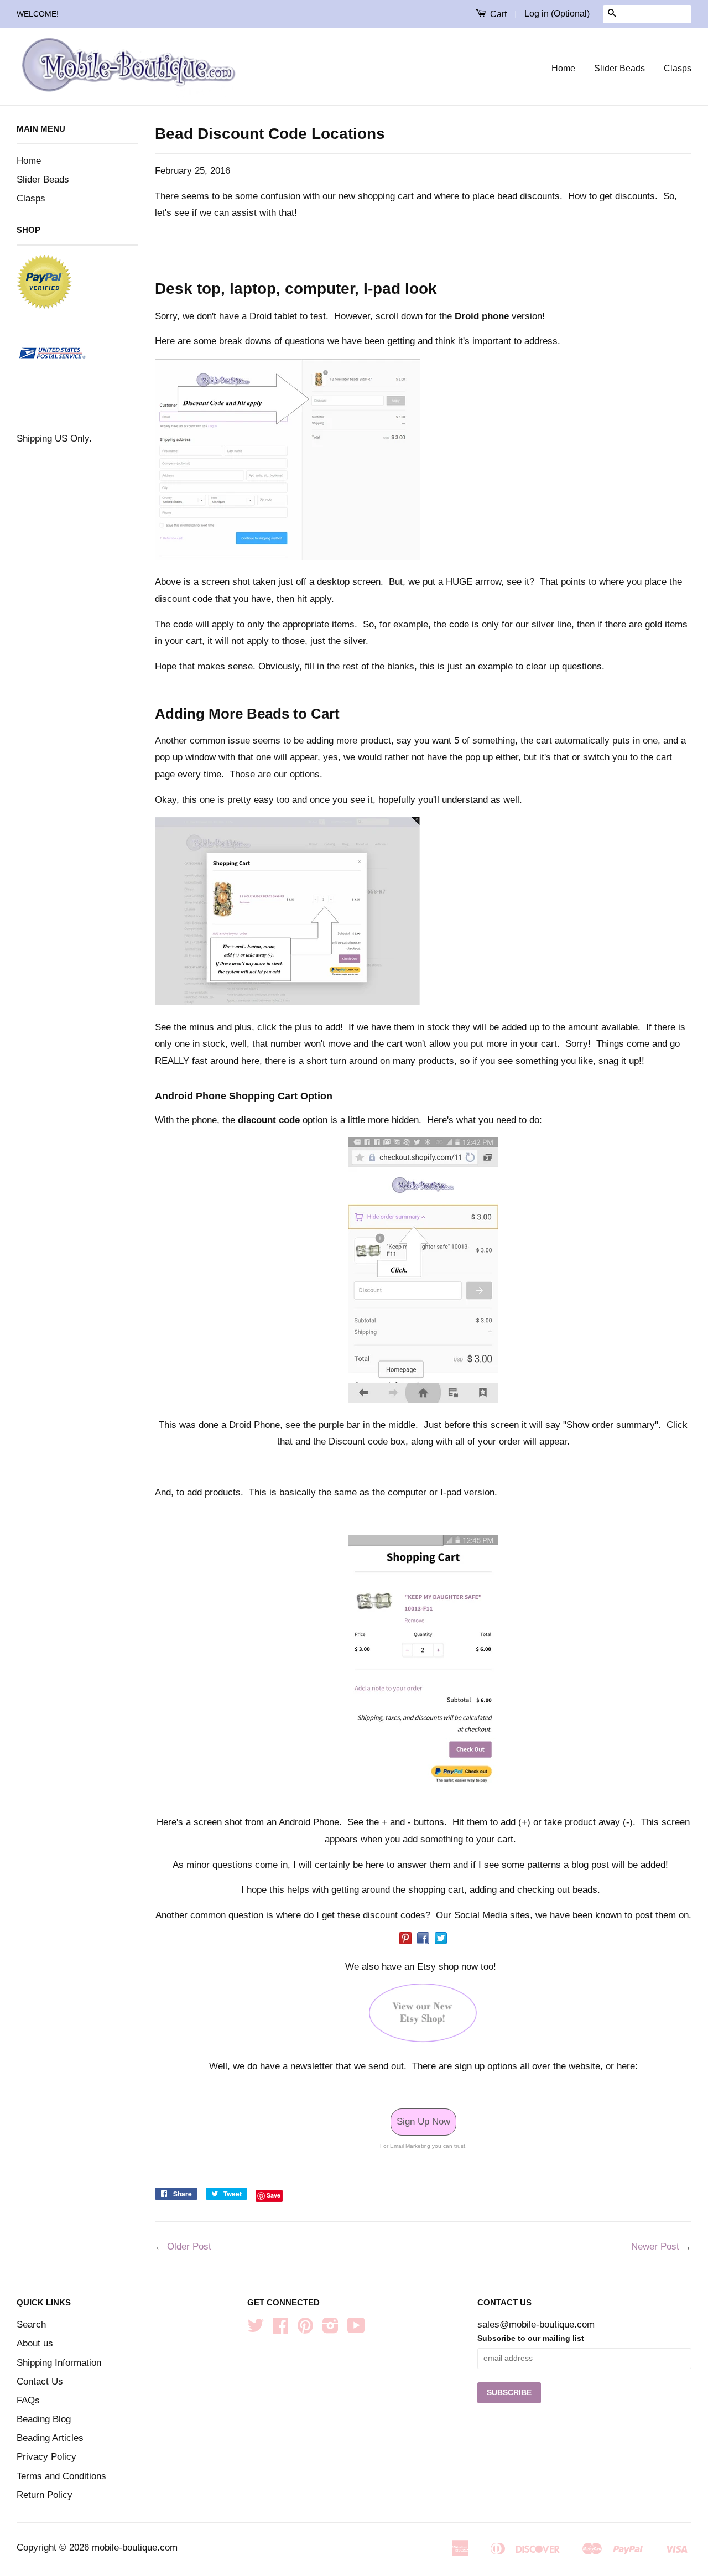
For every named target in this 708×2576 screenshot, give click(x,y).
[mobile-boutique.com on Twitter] (256, 2329)
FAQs (28, 2400)
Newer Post (655, 2247)
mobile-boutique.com (135, 2548)
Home (563, 68)
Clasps (678, 68)
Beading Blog (44, 2419)
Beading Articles (50, 2438)
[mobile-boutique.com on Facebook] (280, 2329)
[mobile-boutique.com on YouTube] (356, 2329)
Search (31, 2325)
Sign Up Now (423, 2121)
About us (35, 2343)
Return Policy (45, 2495)
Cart (497, 14)
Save (274, 2195)
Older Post (189, 2247)
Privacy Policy (46, 2457)
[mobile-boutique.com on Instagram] (330, 2329)
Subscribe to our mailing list (531, 2338)
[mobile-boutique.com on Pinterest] (305, 2329)
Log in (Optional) (557, 14)
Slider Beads (619, 68)
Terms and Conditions (61, 2476)
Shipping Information (59, 2363)
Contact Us (40, 2382)
